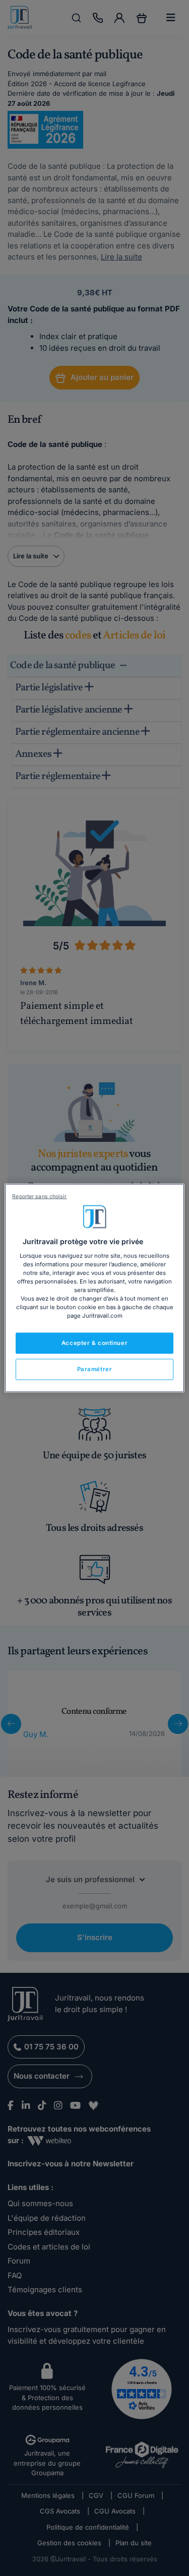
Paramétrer (95, 1369)
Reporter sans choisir (39, 1197)
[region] (94, 1288)
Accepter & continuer (94, 1343)
